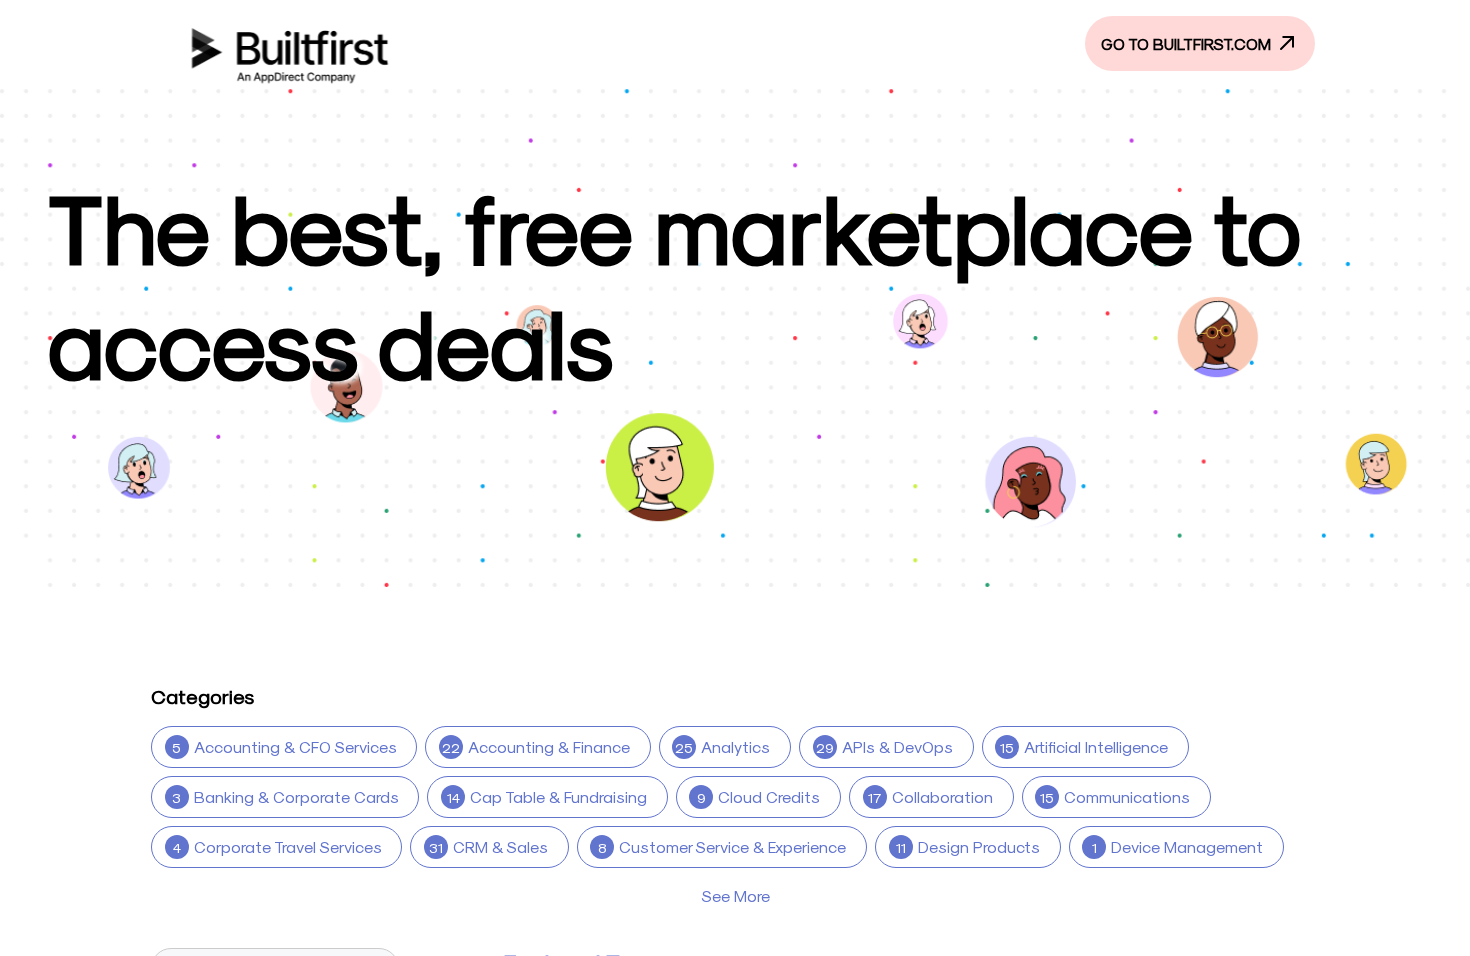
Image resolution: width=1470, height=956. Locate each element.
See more (735, 895)
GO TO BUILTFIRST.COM (1188, 43)
